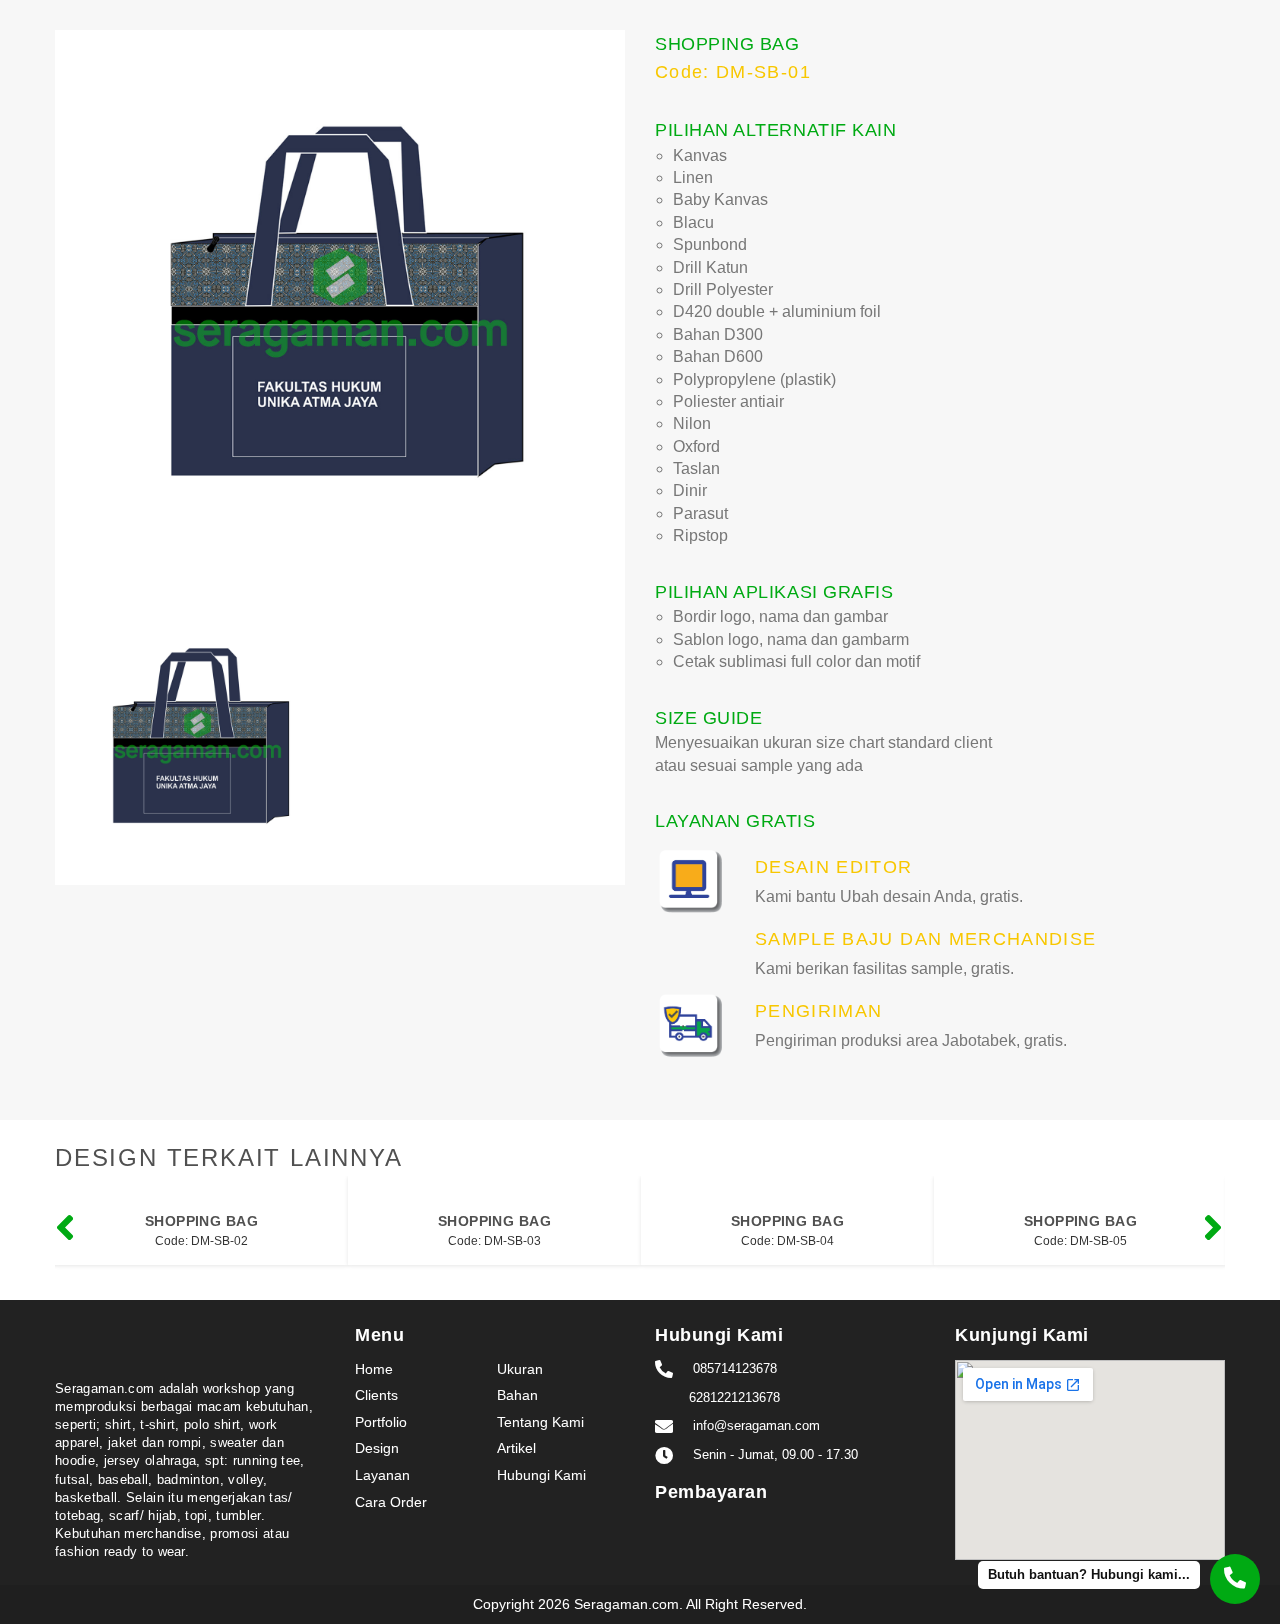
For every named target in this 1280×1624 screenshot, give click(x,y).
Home (374, 1369)
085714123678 (735, 1368)
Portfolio (381, 1422)
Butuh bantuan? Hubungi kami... (1089, 1574)
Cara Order (391, 1502)
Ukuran (520, 1369)
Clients (376, 1395)
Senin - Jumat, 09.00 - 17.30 (775, 1454)
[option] (340, 315)
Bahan (517, 1395)
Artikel (516, 1448)
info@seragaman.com (756, 1425)
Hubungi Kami (541, 1475)
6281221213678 (734, 1397)
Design (377, 1448)
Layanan (382, 1475)
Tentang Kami (540, 1422)
